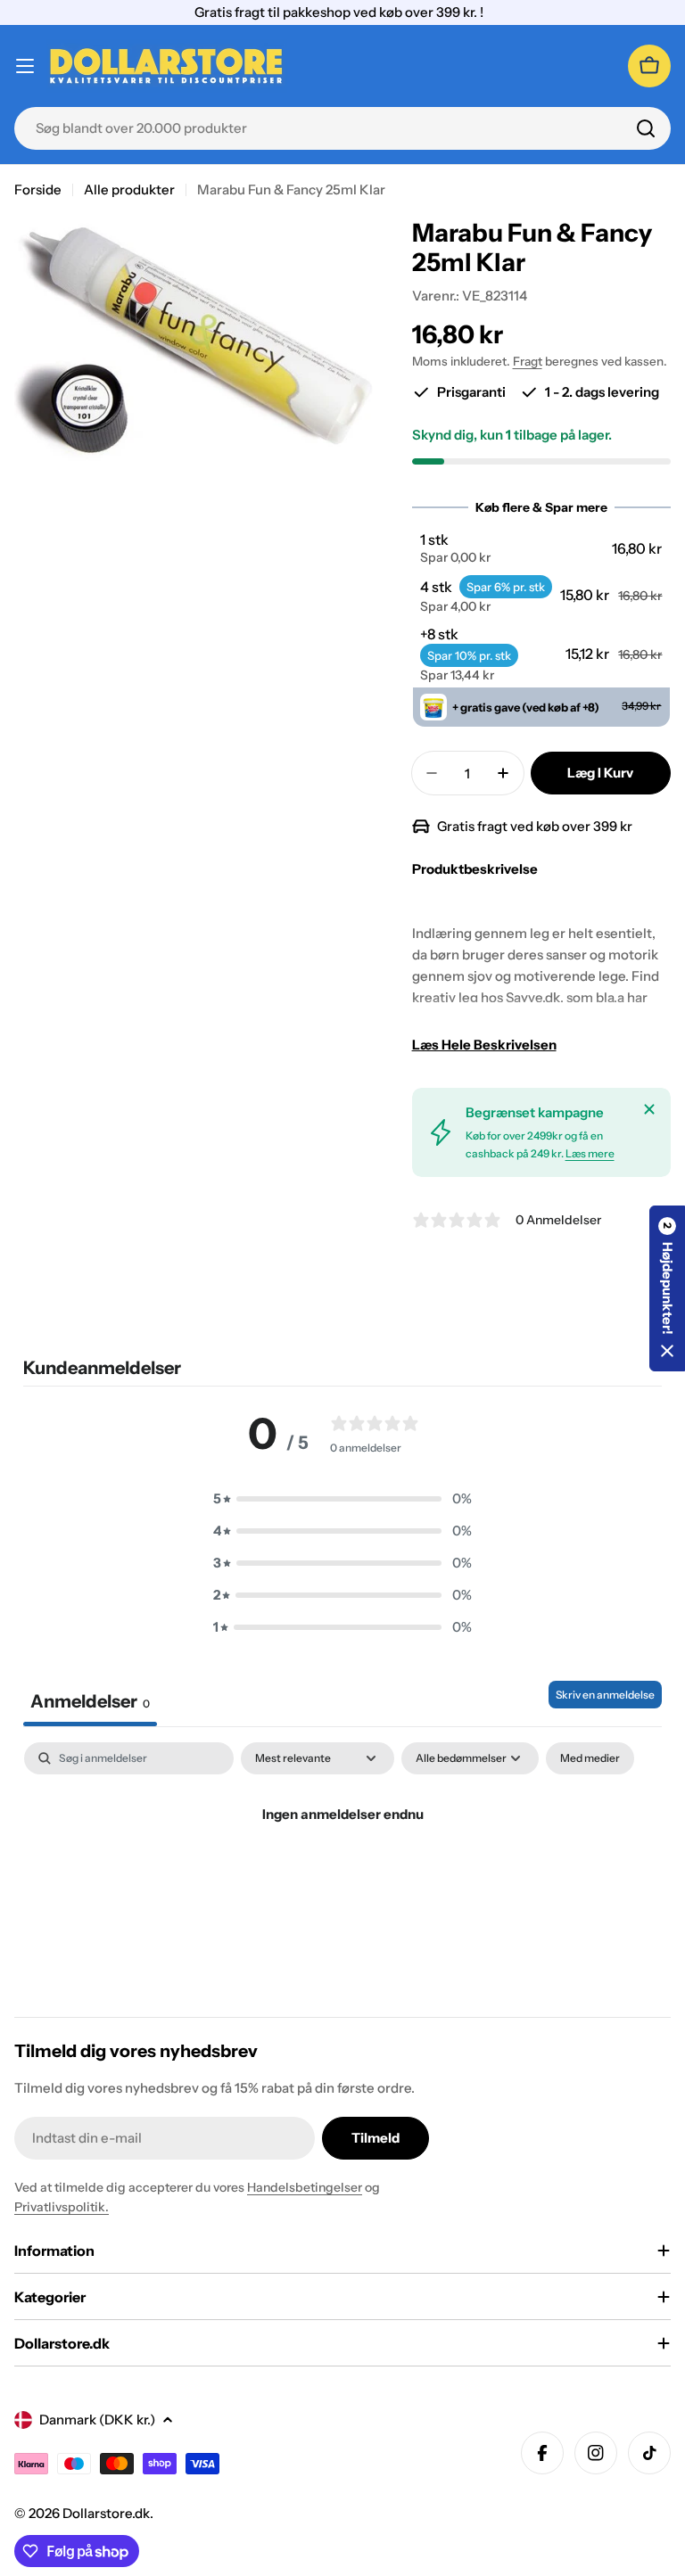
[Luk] (649, 1109)
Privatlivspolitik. (62, 2207)
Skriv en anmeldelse (605, 1695)
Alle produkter (129, 189)
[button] (541, 548)
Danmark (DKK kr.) (97, 2420)
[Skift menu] (25, 66)
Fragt (528, 361)
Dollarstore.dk (106, 2513)
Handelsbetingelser (305, 2187)
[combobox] (342, 128)
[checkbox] (590, 1758)
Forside (38, 189)
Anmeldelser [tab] (90, 1701)
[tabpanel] (342, 1875)
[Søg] (646, 128)
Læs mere (590, 1153)
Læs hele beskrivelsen (484, 1045)
